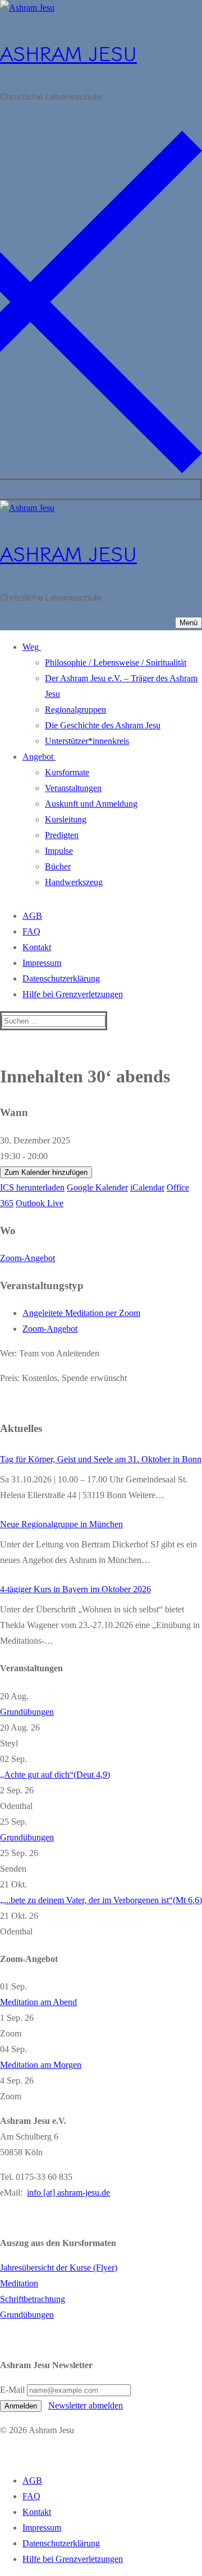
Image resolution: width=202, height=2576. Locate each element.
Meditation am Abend (38, 2002)
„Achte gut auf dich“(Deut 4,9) (55, 1775)
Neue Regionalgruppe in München (61, 1524)
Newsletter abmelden (86, 2405)
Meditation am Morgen (41, 2065)
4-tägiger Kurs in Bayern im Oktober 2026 (75, 1589)
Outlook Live (40, 1203)
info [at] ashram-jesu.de (68, 2193)
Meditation (19, 2283)
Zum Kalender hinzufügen (46, 1172)
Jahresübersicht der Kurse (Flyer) (59, 2268)
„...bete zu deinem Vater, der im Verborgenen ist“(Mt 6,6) (101, 1900)
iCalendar (147, 1187)
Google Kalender (97, 1187)
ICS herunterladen (32, 1187)
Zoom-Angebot (27, 1258)
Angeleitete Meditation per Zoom (81, 1313)
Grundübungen (27, 1712)
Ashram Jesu (68, 52)
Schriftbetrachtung (33, 2299)
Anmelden (21, 2406)
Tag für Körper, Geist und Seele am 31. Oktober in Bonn (101, 1459)
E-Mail (12, 2390)
